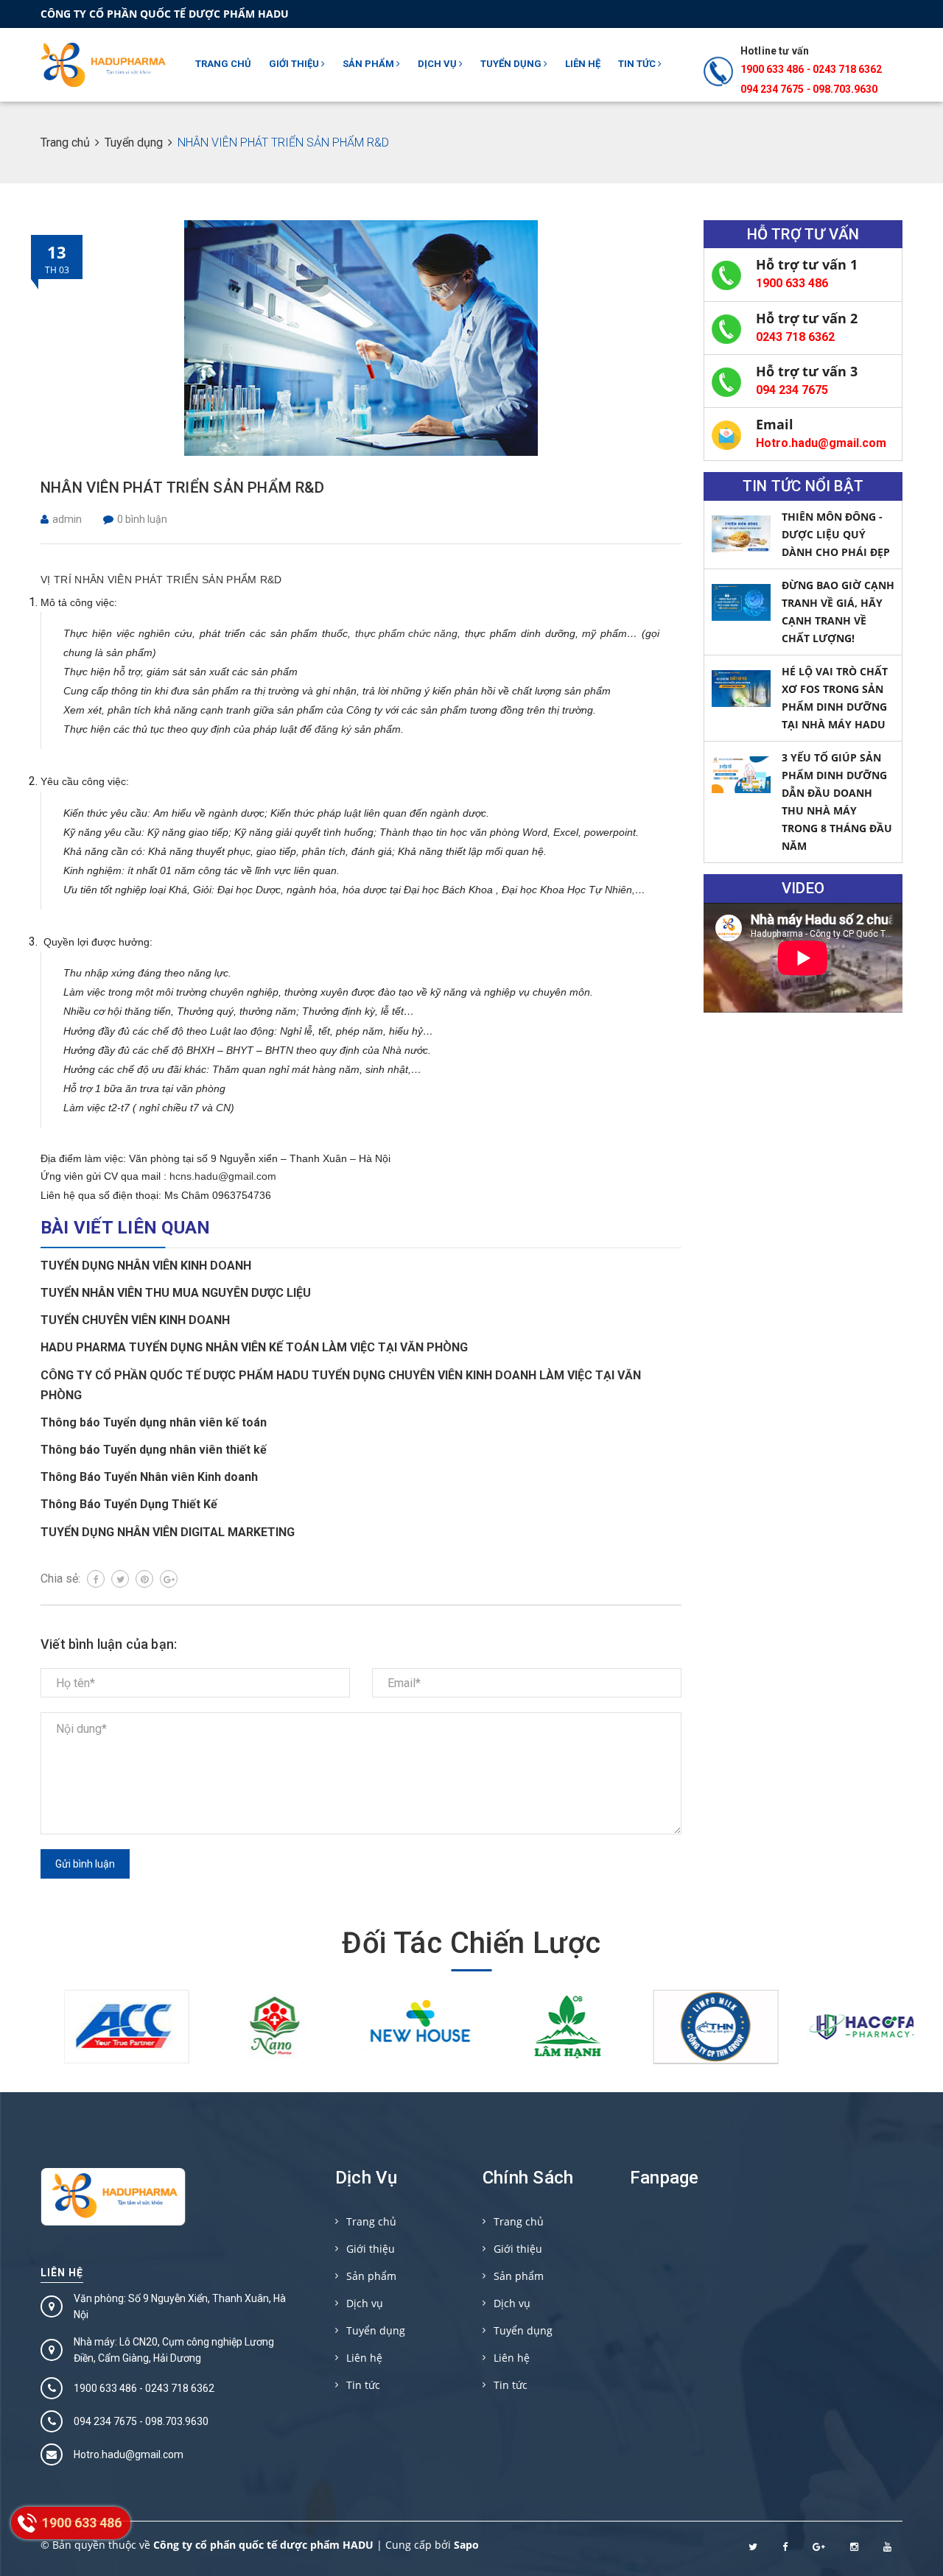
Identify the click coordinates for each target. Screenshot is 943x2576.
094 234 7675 (792, 390)
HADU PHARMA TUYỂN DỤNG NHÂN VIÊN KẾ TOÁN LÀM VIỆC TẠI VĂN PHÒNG (254, 1347)
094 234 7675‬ (772, 89)
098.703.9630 (845, 89)
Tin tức (638, 64)
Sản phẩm (369, 64)
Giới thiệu (295, 64)
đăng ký (333, 729)
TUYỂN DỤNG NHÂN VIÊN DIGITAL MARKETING (168, 1532)
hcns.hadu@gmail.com (223, 1176)
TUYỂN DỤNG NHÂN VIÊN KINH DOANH (146, 1266)
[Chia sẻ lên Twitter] (120, 1579)
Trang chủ (223, 64)
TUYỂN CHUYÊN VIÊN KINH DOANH (135, 1320)
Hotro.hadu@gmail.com (821, 443)
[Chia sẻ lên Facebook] (96, 1579)
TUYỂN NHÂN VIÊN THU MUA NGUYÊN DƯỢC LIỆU (176, 1293)
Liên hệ (583, 64)
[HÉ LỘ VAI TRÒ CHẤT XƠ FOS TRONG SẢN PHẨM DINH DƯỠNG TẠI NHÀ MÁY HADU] (741, 689)
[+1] (169, 1579)
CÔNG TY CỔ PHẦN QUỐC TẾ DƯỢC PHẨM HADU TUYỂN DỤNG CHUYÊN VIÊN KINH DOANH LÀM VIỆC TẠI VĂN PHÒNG (341, 1385)
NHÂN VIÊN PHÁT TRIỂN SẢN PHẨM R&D (182, 488)
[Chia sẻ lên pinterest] (144, 1579)
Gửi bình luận (85, 1864)
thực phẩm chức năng (406, 633)
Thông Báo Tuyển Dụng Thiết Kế (129, 1504)
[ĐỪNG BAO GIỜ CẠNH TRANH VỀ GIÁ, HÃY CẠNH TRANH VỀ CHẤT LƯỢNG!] (741, 602)
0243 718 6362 (847, 69)
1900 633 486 (772, 69)
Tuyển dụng (512, 64)
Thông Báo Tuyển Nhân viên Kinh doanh (149, 1477)
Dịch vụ (438, 64)
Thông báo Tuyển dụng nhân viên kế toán (154, 1422)
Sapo (466, 2545)
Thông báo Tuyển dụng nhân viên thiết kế (154, 1450)
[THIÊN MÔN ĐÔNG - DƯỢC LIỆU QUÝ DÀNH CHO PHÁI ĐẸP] (741, 534)
